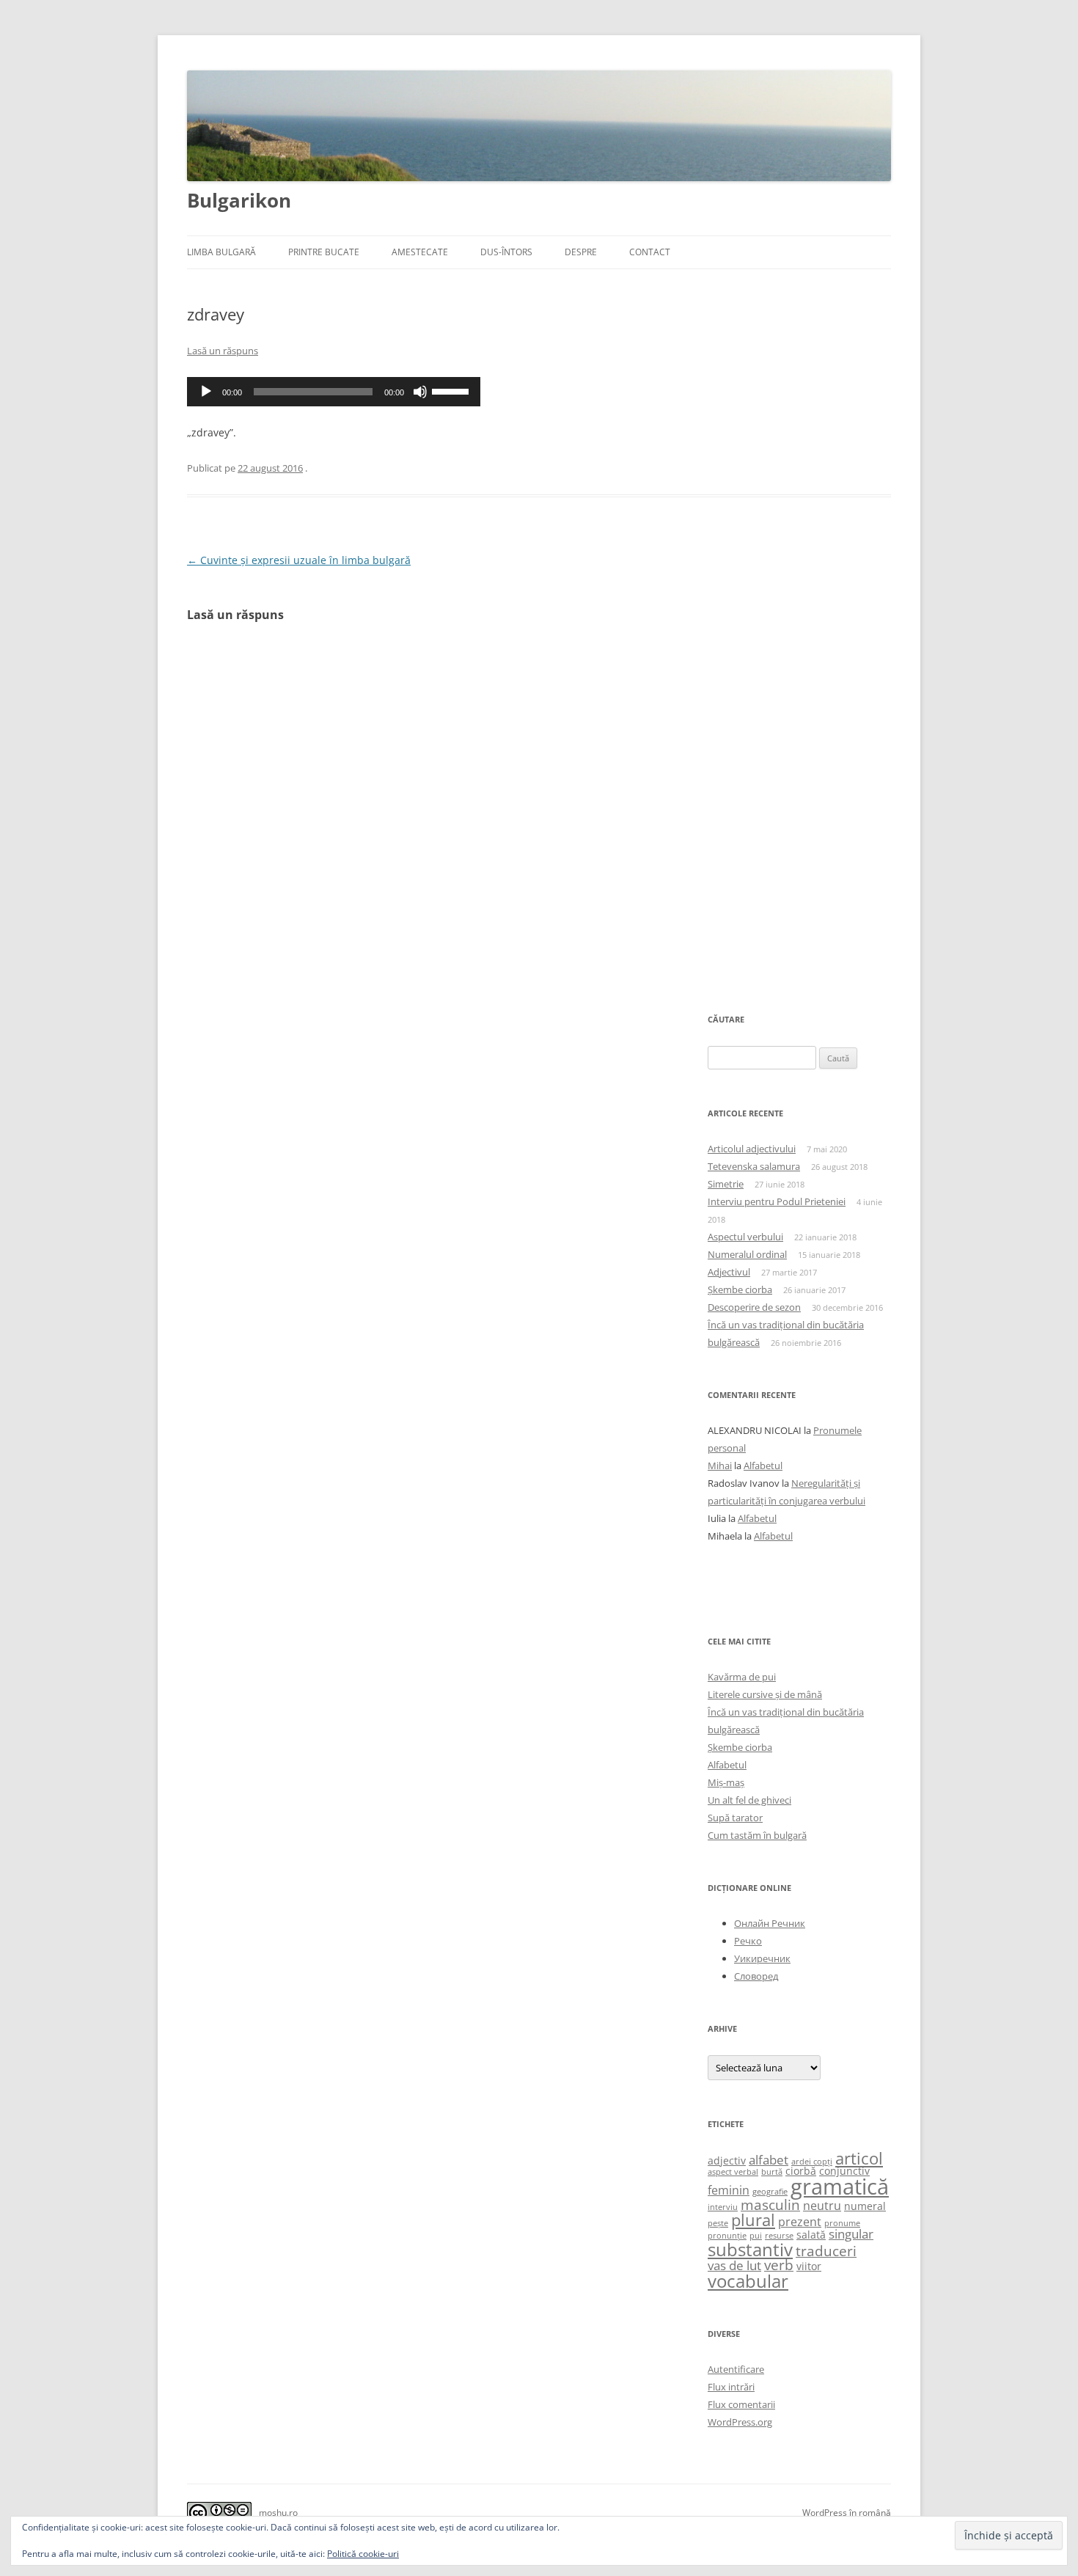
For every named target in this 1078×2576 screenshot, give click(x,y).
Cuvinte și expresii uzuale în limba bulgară (299, 560)
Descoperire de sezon (754, 1307)
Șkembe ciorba (740, 1289)
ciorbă (801, 2171)
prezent (800, 2222)
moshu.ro (278, 2513)
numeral (865, 2206)
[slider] (452, 390)
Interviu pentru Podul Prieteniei (777, 1201)
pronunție (727, 2236)
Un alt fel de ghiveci (749, 1800)
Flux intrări (731, 2387)
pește (718, 2223)
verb (779, 2265)
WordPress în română (847, 2513)
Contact (650, 252)
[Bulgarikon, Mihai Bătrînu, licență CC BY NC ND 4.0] (219, 2514)
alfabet (769, 2159)
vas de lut (734, 2265)
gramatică (840, 2187)
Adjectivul (729, 1272)
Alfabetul (763, 1466)
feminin (729, 2190)
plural (753, 2220)
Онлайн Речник (770, 1923)
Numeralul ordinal (747, 1254)
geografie (770, 2192)
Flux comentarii (741, 2404)
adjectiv (727, 2160)
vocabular (748, 2281)
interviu (723, 2207)
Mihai (720, 1466)
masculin (770, 2205)
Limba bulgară (221, 252)
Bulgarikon (239, 200)
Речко (748, 1941)
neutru (822, 2206)
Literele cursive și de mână (765, 1694)
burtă (772, 2172)
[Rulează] (206, 392)
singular (851, 2233)
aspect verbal (733, 2172)
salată (811, 2235)
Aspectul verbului (745, 1237)
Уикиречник (762, 1958)
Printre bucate (324, 252)
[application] (334, 392)
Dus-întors (506, 252)
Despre (581, 252)
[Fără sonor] (420, 392)
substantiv (750, 2249)
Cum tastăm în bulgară (757, 1835)
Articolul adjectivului (752, 1149)
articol (859, 2158)
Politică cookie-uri (363, 2554)
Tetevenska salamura (754, 1166)
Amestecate (420, 252)
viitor (809, 2266)
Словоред (756, 1976)
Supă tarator (735, 1818)
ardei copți (812, 2162)
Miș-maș (726, 1782)
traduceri (826, 2251)
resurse (779, 2236)
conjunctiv (844, 2171)
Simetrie (726, 1184)
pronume (842, 2223)
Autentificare (736, 2369)
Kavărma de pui (742, 1677)
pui (756, 2236)
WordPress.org (740, 2422)
